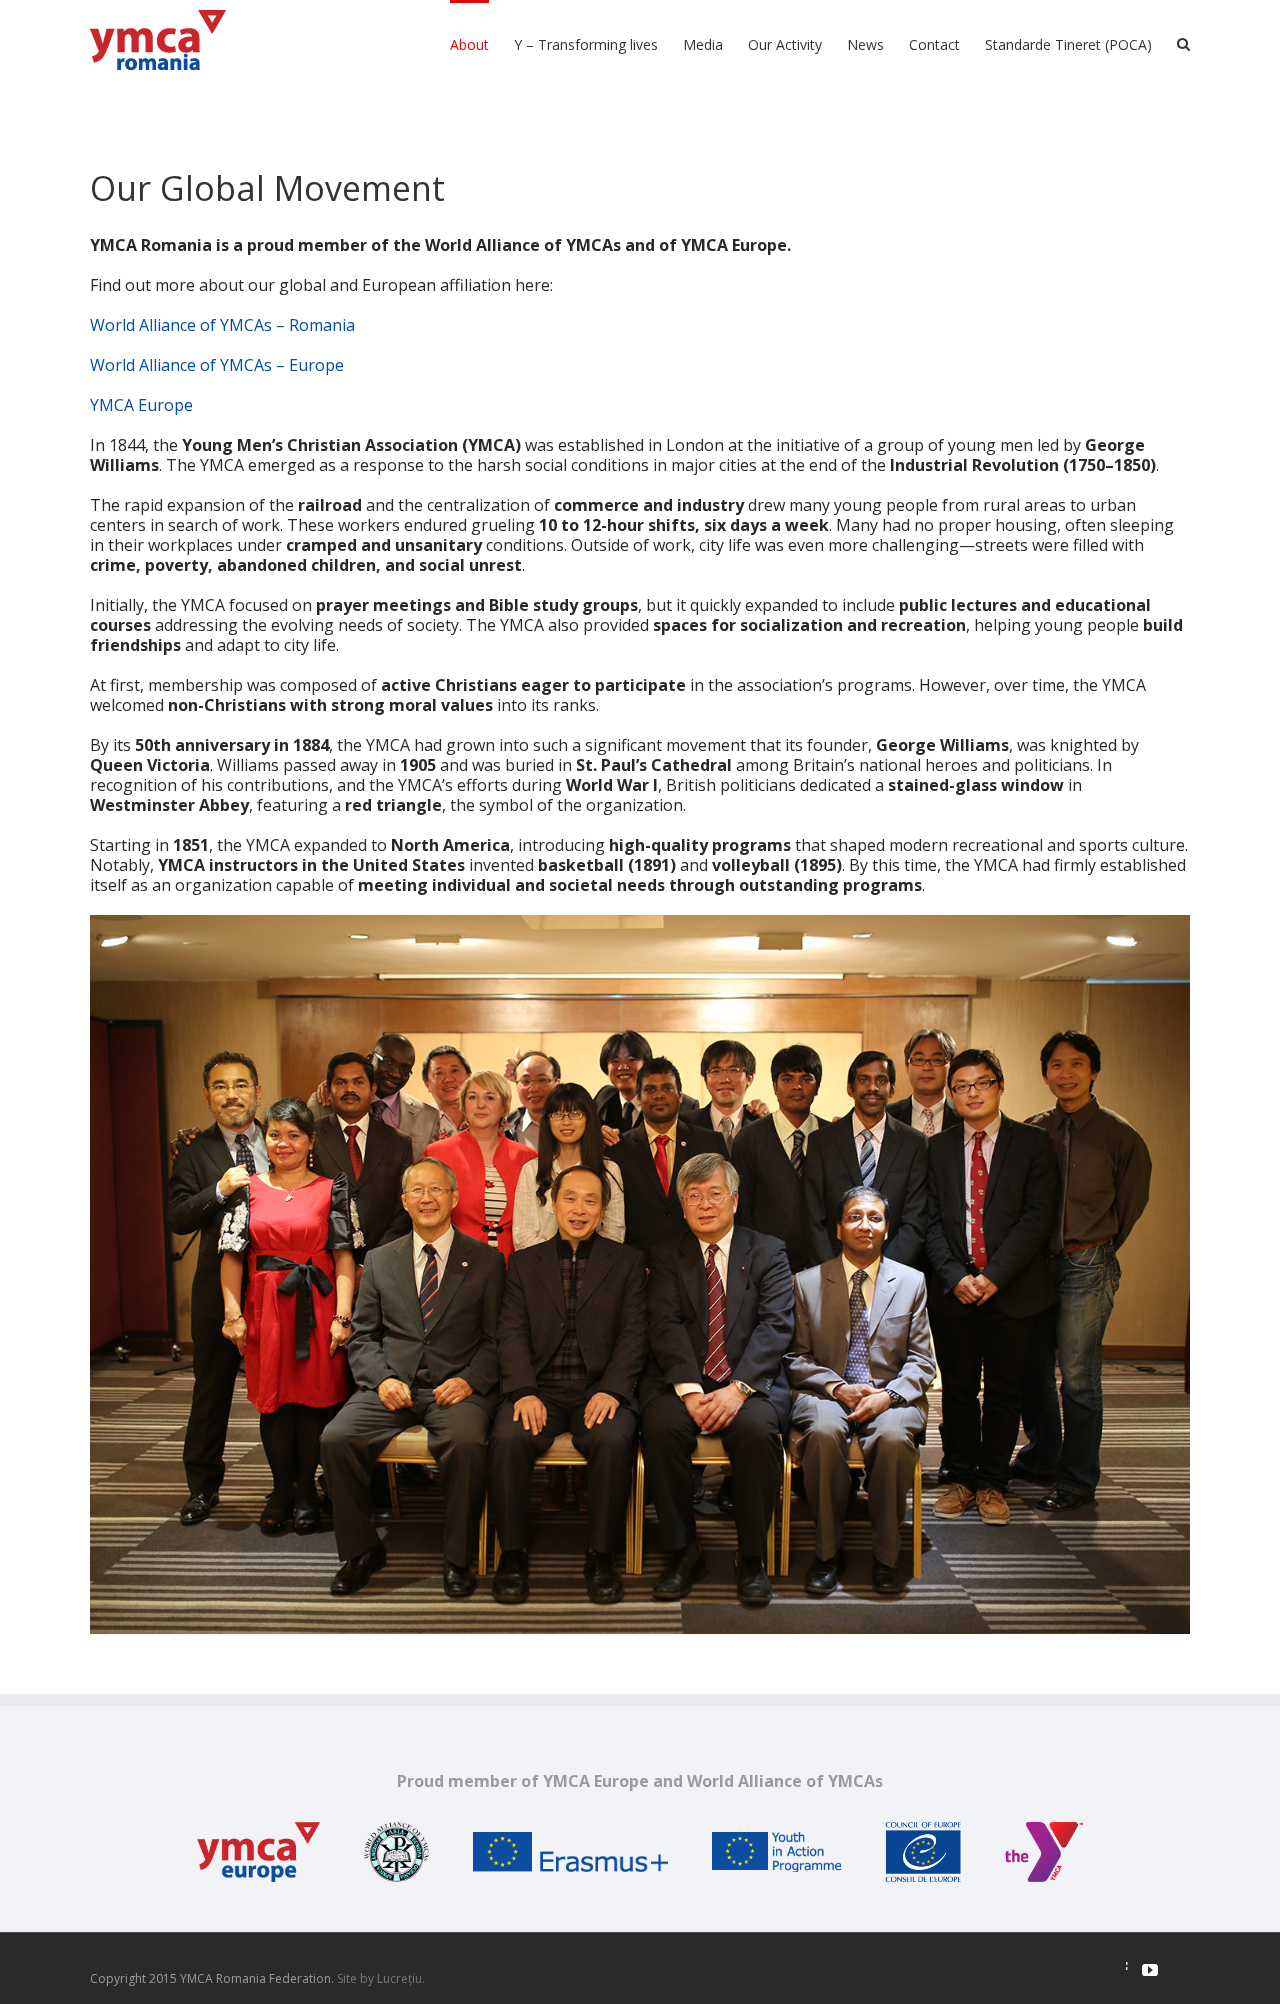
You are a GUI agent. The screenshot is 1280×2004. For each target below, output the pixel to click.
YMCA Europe (141, 405)
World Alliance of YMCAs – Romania (222, 325)
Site (347, 1978)
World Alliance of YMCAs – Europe (217, 365)
